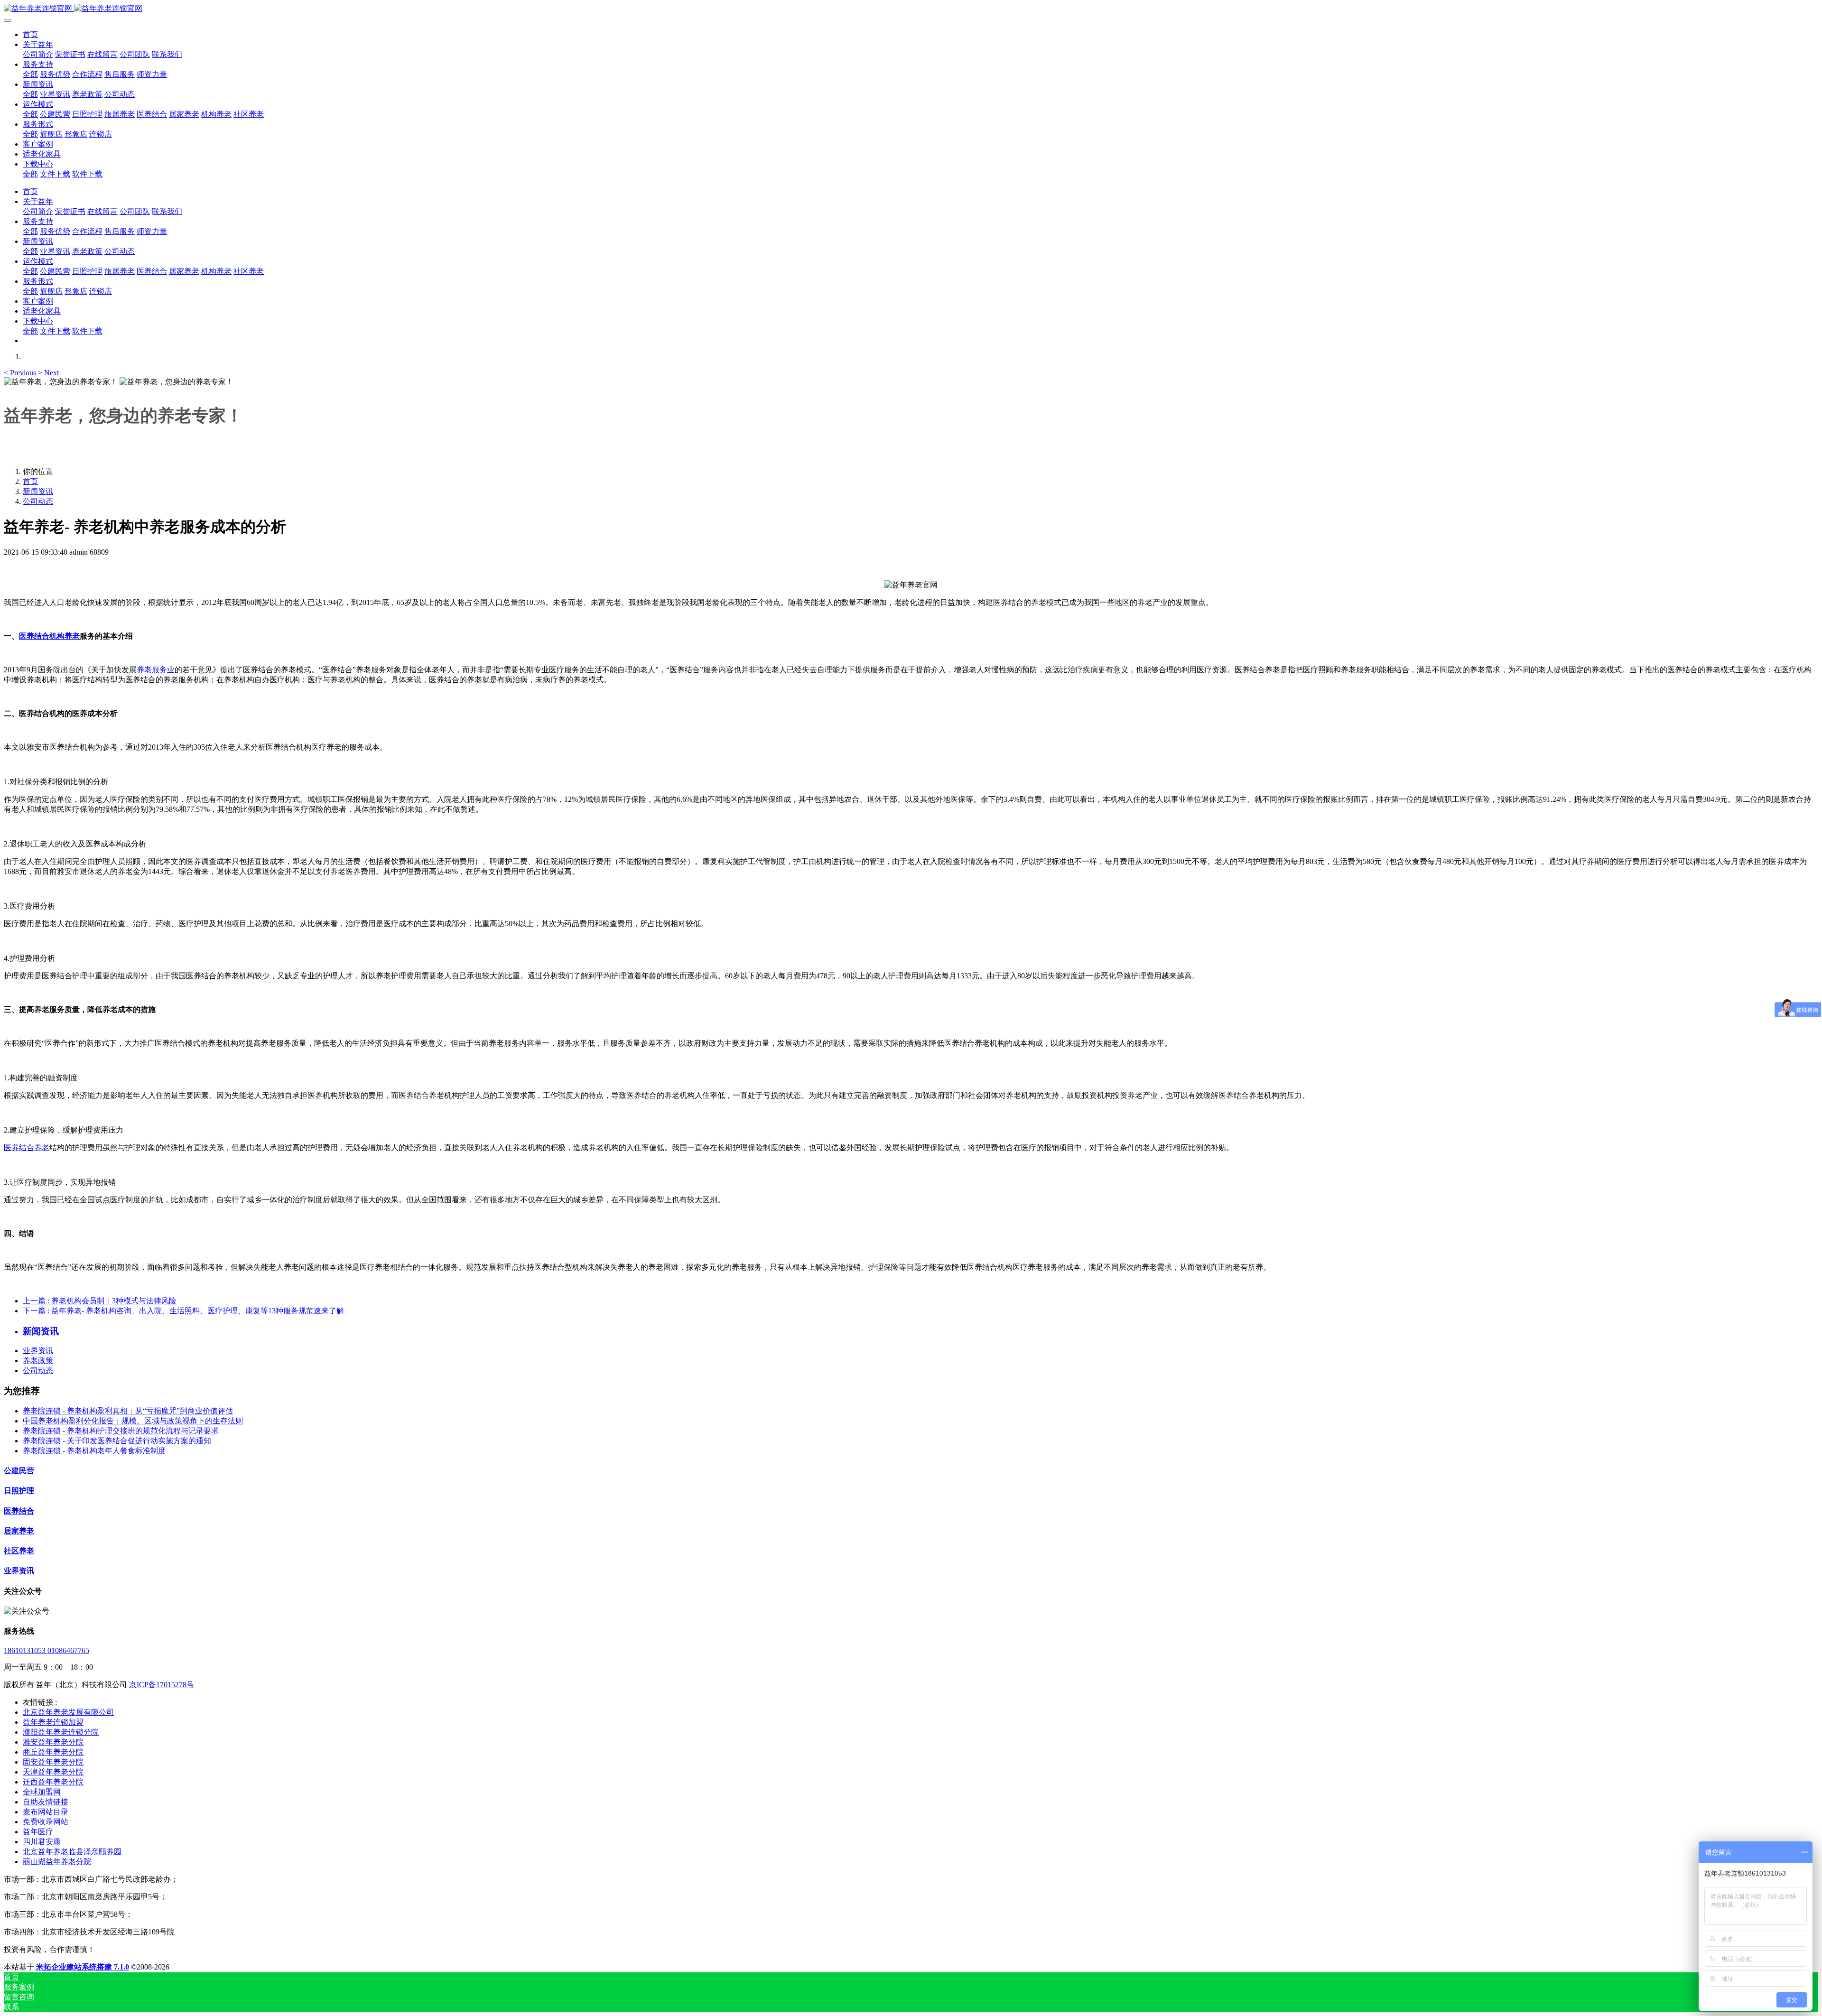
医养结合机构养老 (49, 636)
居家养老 (19, 1531)
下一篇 (183, 1311)
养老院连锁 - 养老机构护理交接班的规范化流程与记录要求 (121, 1431)
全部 (30, 74)
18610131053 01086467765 (46, 1650)
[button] (21, 373)
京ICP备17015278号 (162, 1685)
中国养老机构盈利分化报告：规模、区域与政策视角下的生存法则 (133, 1421)
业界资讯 (38, 1351)
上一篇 (100, 1301)
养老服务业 (156, 670)
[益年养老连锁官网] (911, 9)
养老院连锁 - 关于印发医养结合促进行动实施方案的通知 (117, 1441)
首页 (30, 34)
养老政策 (38, 1361)
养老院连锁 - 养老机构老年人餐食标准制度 (94, 1451)
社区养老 (19, 1551)
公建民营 (19, 1471)
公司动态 (38, 501)
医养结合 (19, 1511)
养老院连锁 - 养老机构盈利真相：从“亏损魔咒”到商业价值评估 (128, 1411)
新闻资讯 (38, 491)
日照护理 (19, 1491)
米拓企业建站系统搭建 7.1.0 (83, 1967)
